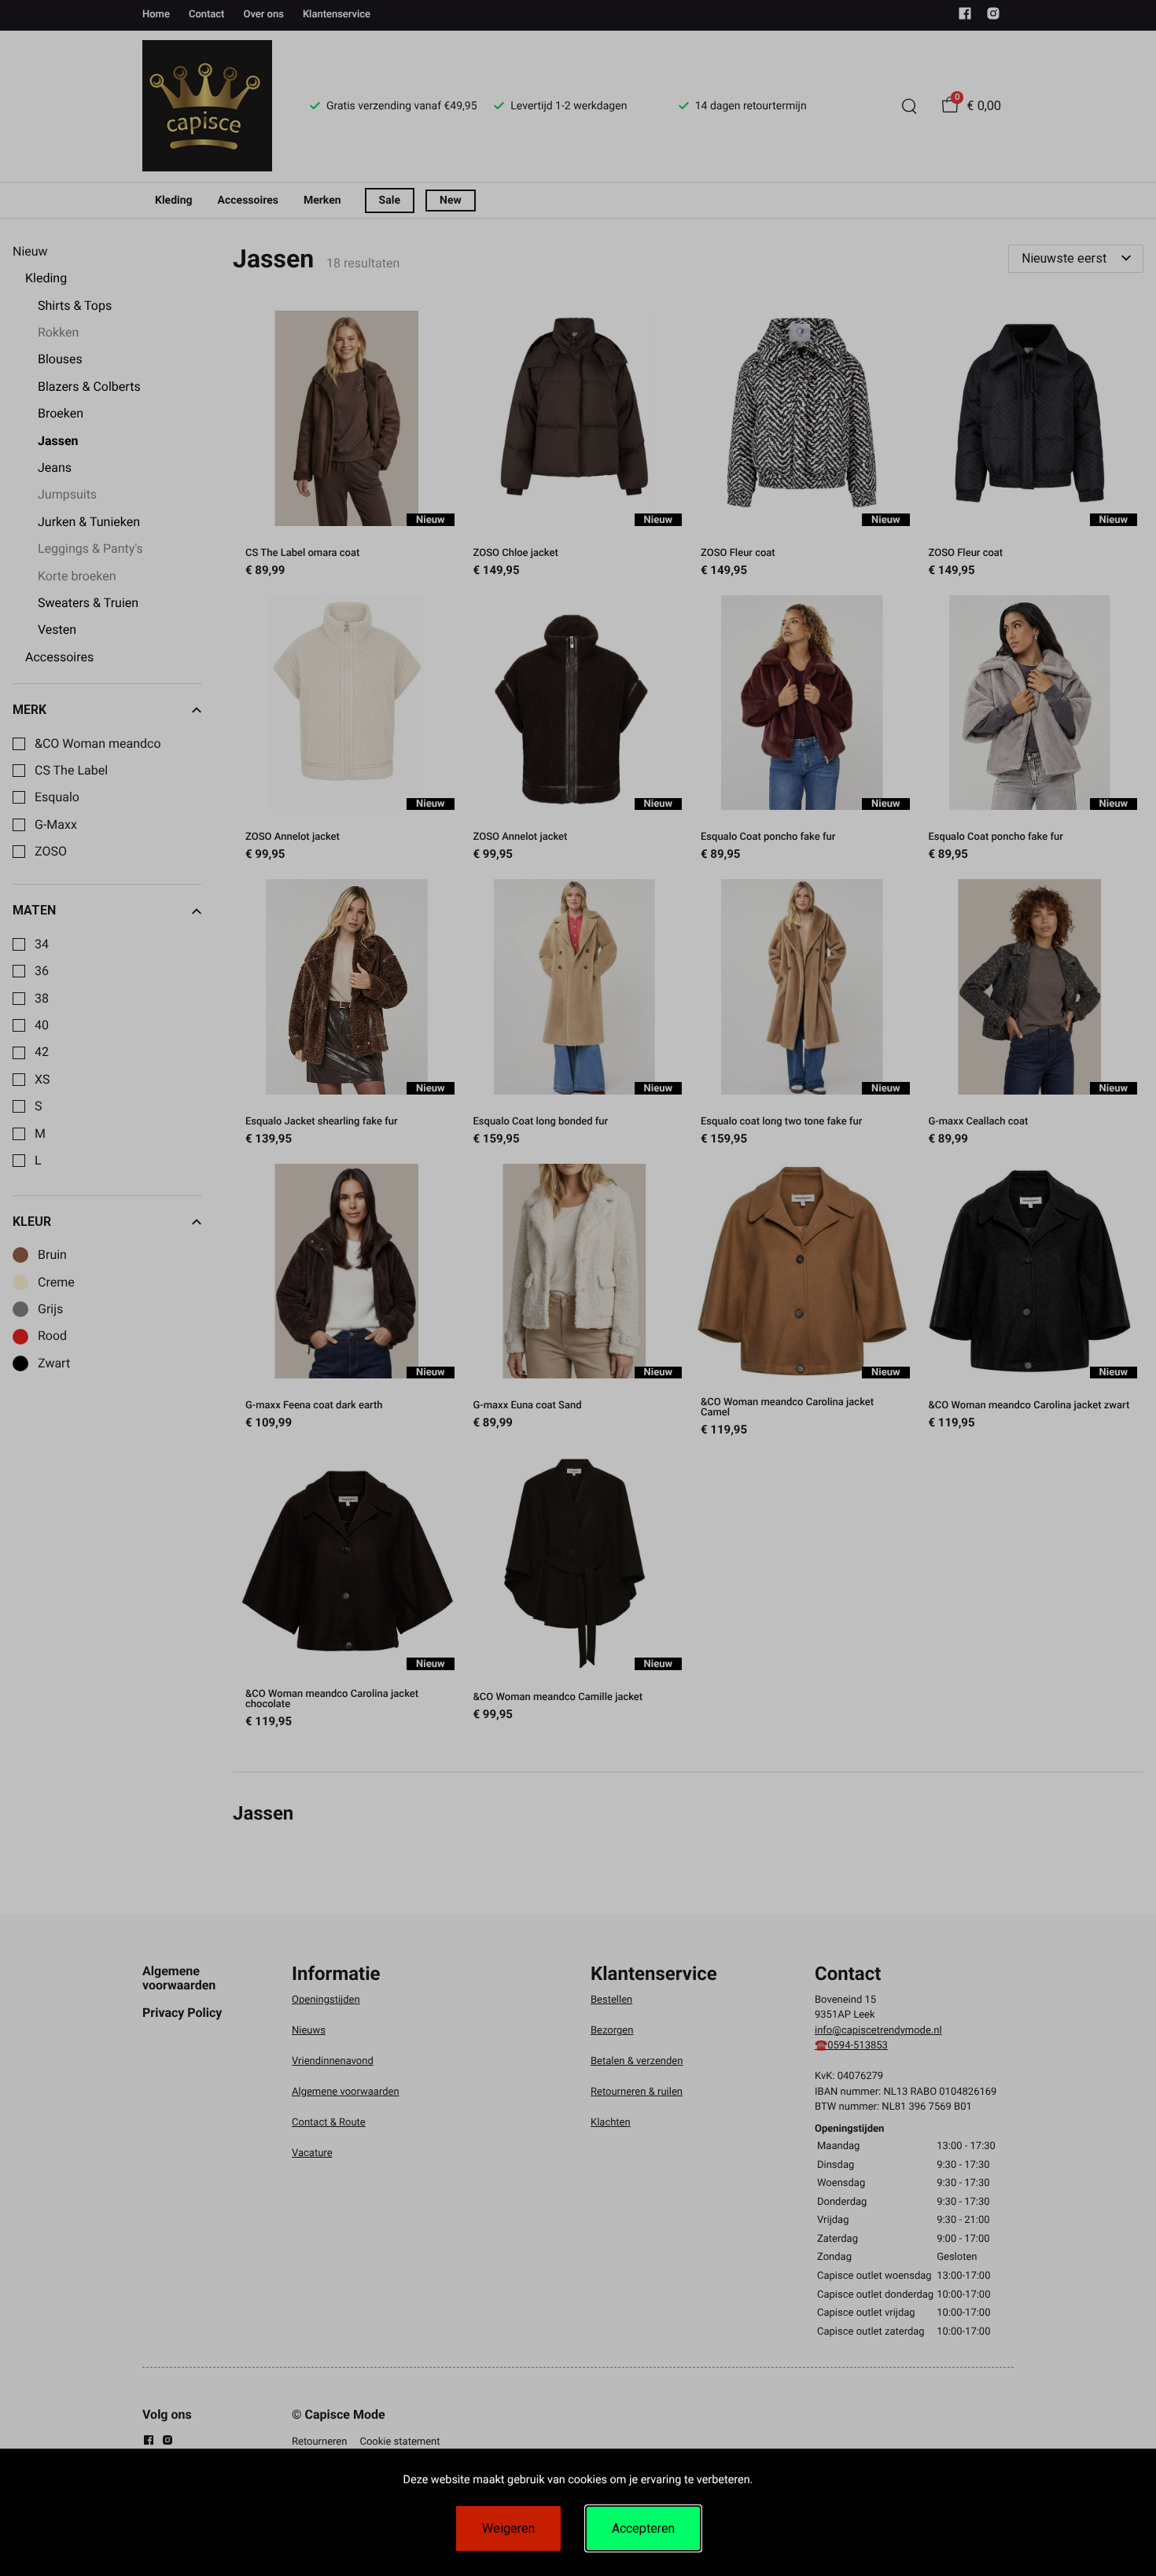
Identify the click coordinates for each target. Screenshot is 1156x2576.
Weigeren (508, 2528)
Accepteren (643, 2528)
